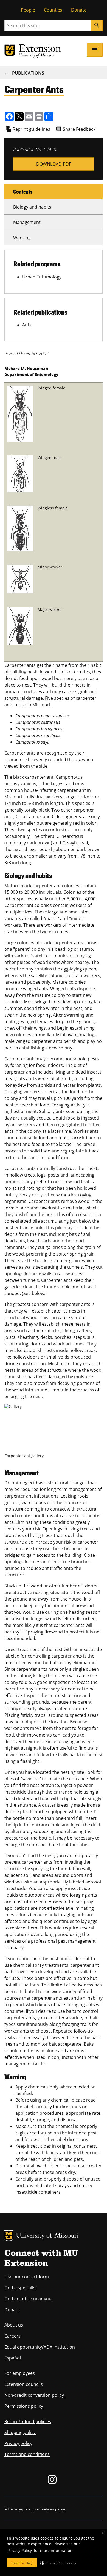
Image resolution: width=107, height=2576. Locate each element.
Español (13, 2358)
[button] (58, 2563)
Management (27, 222)
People (28, 10)
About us (14, 2325)
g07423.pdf (54, 164)
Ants (27, 325)
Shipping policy (20, 2432)
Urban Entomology (42, 277)
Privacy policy (18, 2443)
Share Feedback (79, 129)
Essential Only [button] (22, 2563)
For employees (20, 2373)
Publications (28, 73)
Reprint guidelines (31, 129)
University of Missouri (47, 2236)
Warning (22, 238)
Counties (53, 10)
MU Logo (9, 2236)
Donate (79, 10)
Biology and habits (32, 207)
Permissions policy (24, 2406)
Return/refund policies (28, 2421)
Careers (12, 2336)
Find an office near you (28, 2299)
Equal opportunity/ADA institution (40, 2347)
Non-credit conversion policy (34, 2395)
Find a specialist (21, 2288)
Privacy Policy (20, 2550)
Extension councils (24, 2384)
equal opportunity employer (42, 2509)
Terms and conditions (27, 2454)
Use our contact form (27, 2277)
